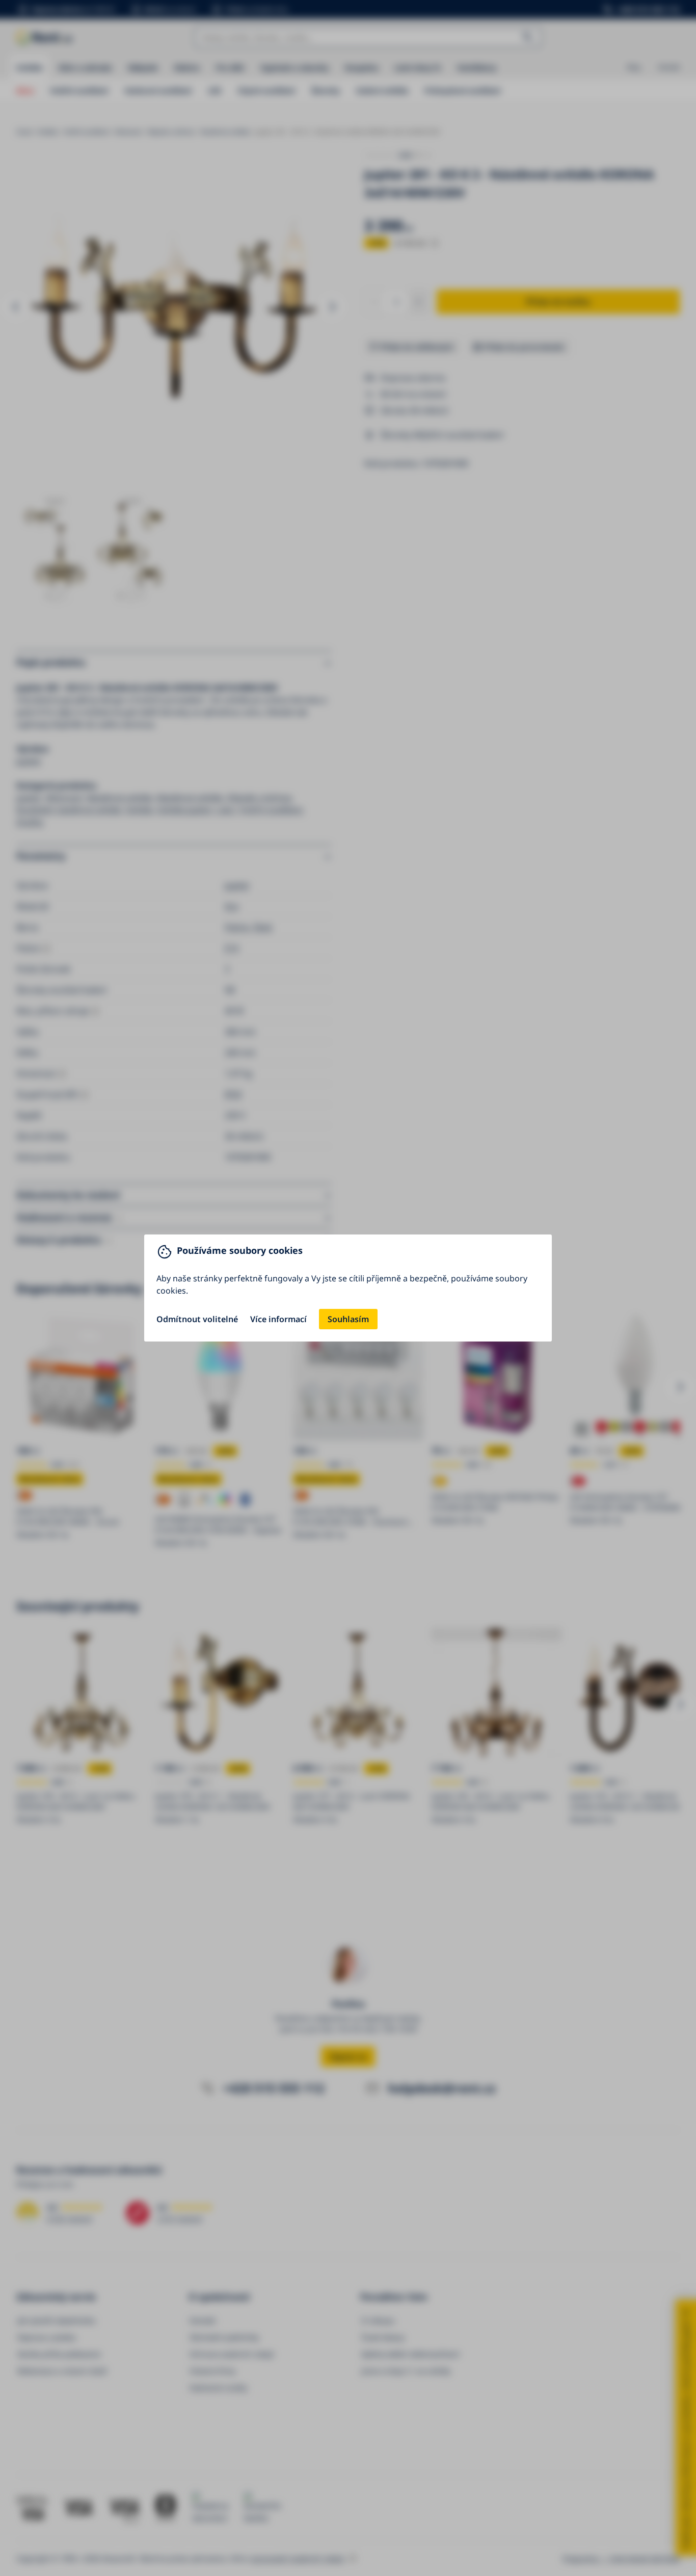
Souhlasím (348, 1319)
